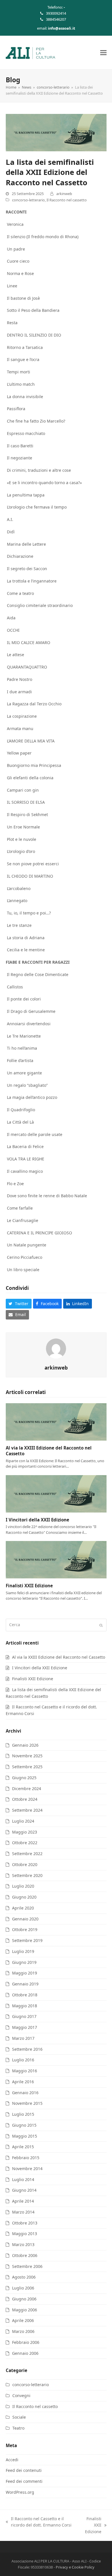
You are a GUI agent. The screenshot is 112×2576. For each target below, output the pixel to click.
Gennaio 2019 (25, 1984)
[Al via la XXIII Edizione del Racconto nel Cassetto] (56, 1421)
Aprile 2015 (23, 2147)
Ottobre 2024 (25, 1799)
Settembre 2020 (27, 1875)
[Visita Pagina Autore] (56, 1348)
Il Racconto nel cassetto (67, 200)
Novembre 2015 (27, 2103)
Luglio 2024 (23, 1821)
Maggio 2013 (25, 2234)
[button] (103, 52)
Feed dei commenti (24, 2481)
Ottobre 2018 (25, 1995)
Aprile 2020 (23, 1908)
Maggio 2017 (25, 2027)
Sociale (19, 2417)
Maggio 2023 (25, 1832)
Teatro (18, 2428)
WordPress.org (20, 2492)
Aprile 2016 (23, 2082)
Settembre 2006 (27, 2266)
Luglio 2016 (23, 2060)
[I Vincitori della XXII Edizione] (56, 1493)
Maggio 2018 (25, 2006)
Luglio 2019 (23, 1951)
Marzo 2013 (23, 2244)
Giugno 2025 (24, 1778)
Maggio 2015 (25, 2136)
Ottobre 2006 (25, 2255)
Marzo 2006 (23, 2331)
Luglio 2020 (23, 1886)
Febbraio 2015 (26, 2158)
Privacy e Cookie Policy (75, 2567)
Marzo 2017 (23, 2038)
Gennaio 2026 (25, 1745)
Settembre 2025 (27, 1767)
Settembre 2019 (27, 1940)
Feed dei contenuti (24, 2470)
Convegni (21, 2395)
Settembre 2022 (27, 1854)
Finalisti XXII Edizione (29, 1586)
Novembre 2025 (27, 1756)
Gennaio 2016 (25, 2093)
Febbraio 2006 (26, 2342)
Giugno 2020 (24, 1897)
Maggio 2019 (25, 1973)
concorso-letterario (28, 200)
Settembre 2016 (27, 2049)
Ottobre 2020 (25, 1864)
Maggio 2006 (25, 2310)
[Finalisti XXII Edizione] (56, 1559)
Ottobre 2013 (25, 2223)
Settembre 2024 (27, 1810)
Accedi (12, 2460)
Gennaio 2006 (25, 2353)
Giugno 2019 (24, 1962)
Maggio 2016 (25, 2071)
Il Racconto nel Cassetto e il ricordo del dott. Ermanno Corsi (39, 2522)
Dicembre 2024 (27, 1789)
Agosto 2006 (24, 2277)
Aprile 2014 (23, 2201)
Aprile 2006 (23, 2320)
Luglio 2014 (23, 2179)
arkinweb (64, 194)
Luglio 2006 (23, 2288)
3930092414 (56, 13)
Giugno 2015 (24, 2125)
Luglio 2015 (23, 2114)
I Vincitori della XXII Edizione (37, 1520)
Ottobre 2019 (25, 1929)
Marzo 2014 (23, 2212)
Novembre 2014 (27, 2169)
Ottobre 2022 (25, 1843)
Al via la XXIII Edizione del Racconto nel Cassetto (59, 1657)
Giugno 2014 (24, 2190)
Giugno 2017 (24, 2016)
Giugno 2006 (24, 2299)
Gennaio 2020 (25, 1919)
